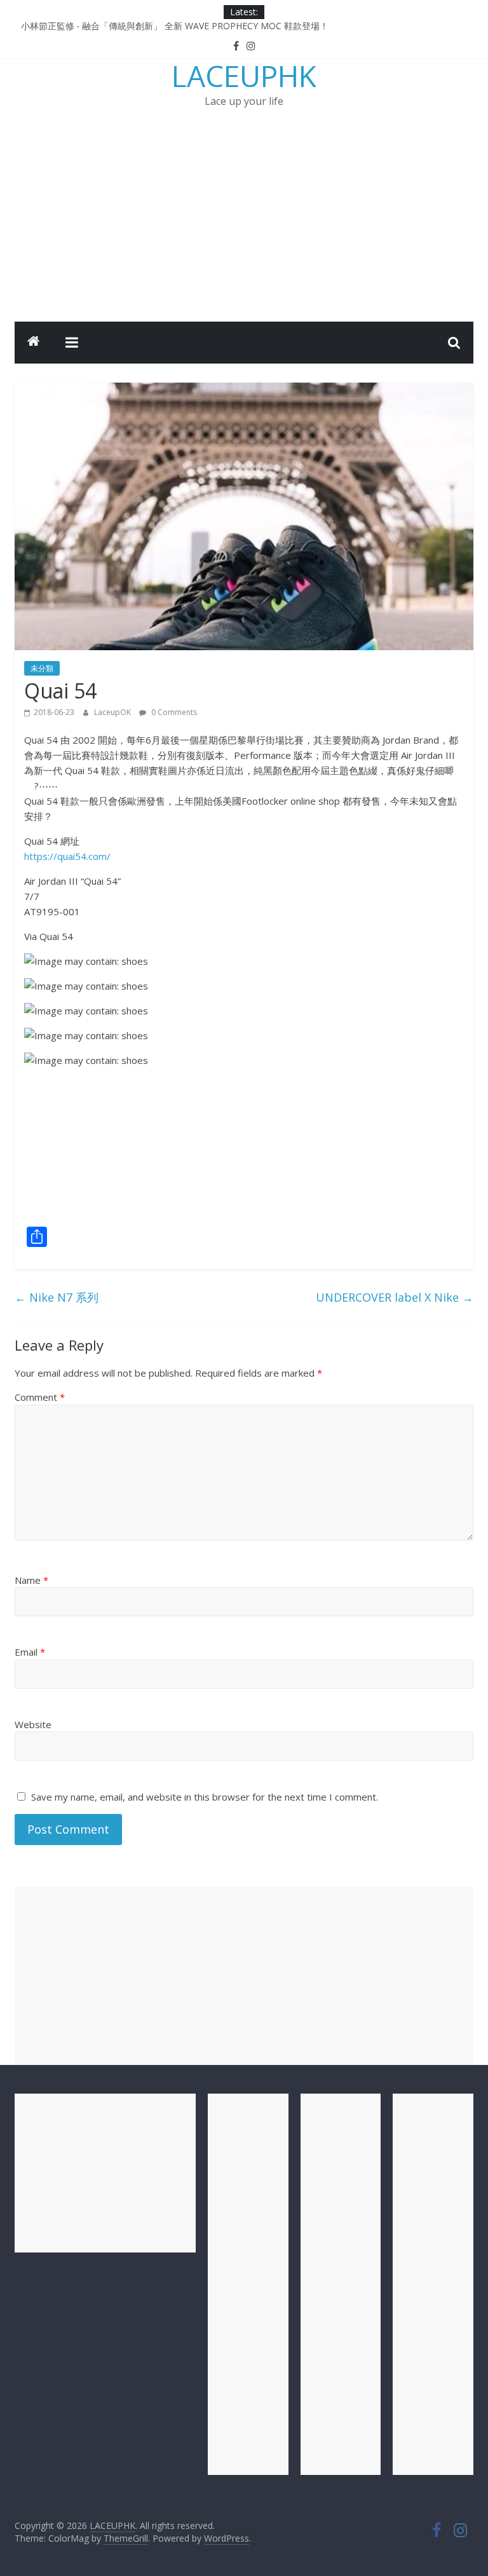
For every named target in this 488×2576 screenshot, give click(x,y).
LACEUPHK (244, 76)
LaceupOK (113, 712)
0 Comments (173, 712)
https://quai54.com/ (67, 856)
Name (31, 1580)
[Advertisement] (244, 226)
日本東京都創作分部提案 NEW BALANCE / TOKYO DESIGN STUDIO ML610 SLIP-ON (193, 25)
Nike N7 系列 (57, 1297)
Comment (40, 1397)
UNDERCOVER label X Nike (395, 1297)
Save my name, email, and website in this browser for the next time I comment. (205, 1797)
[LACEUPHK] (34, 343)
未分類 (42, 668)
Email (30, 1652)
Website (33, 1724)
